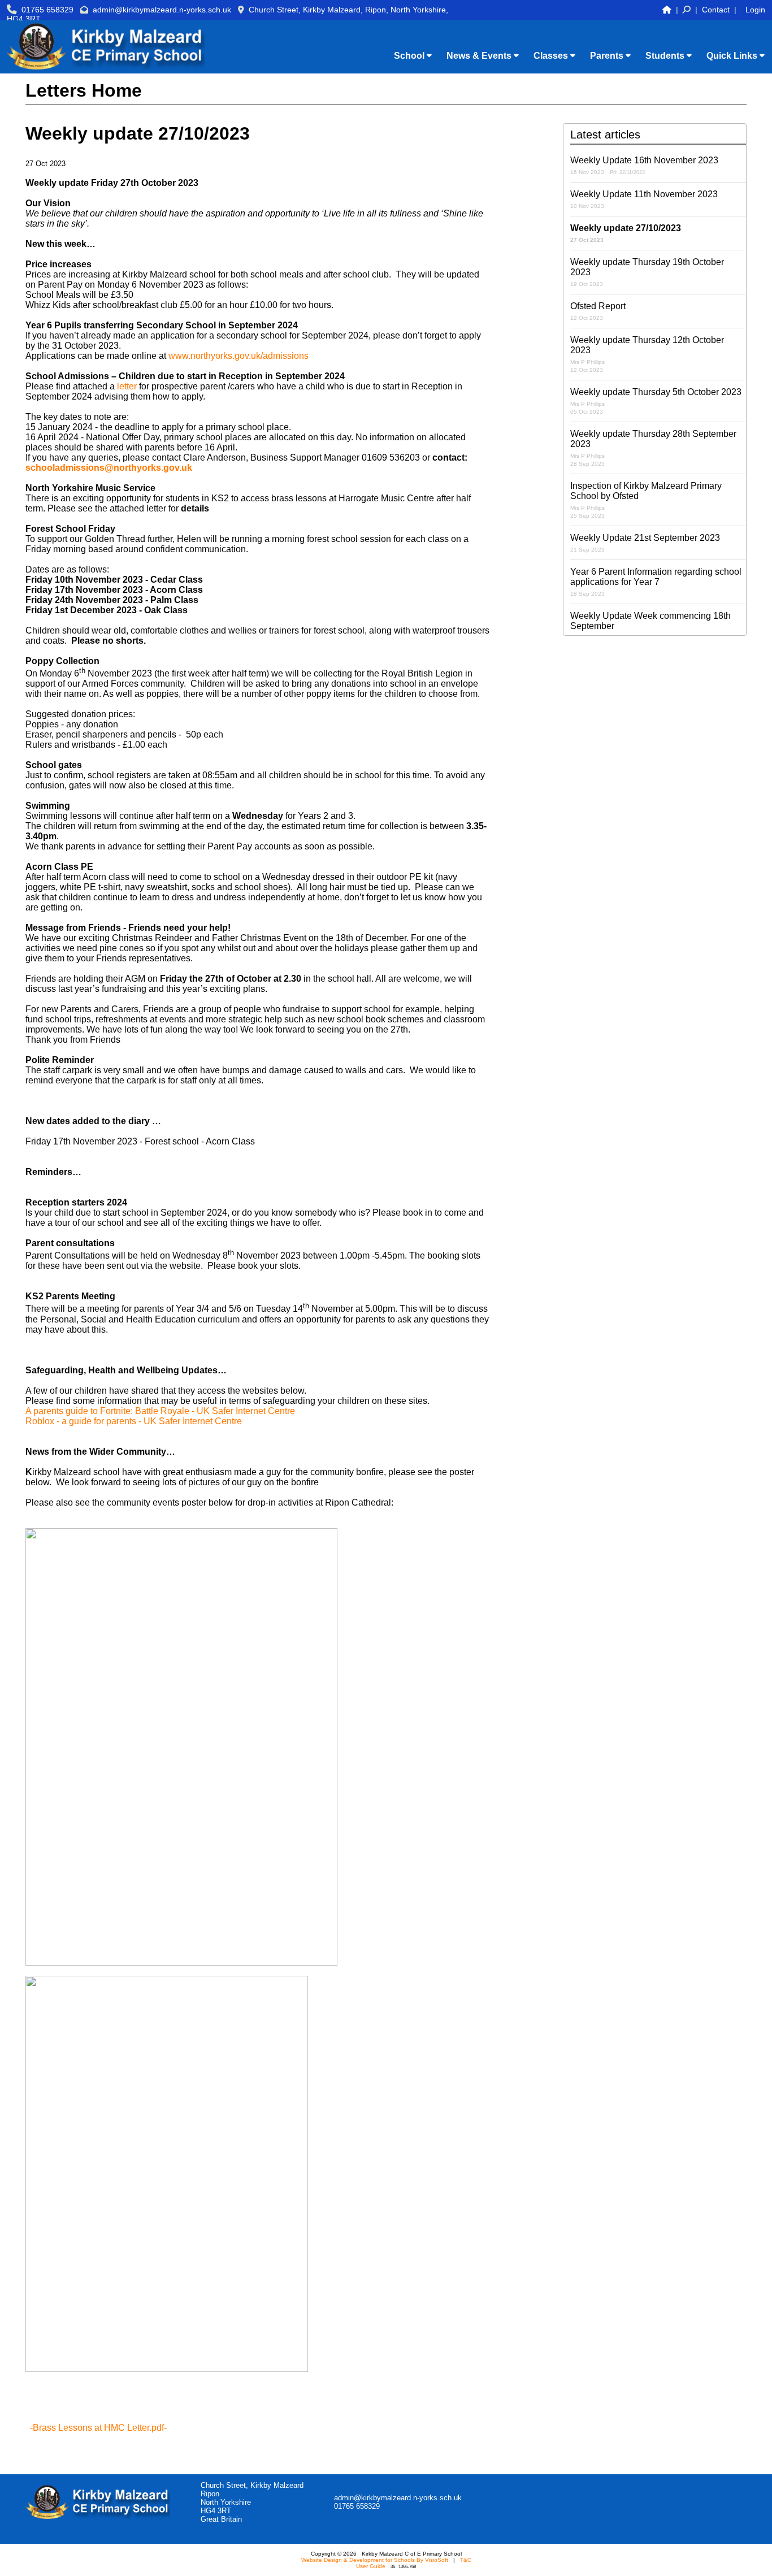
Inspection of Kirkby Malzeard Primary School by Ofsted (646, 500)
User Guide (371, 2566)
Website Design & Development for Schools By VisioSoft (375, 2560)
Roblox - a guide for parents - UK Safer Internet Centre (134, 1421)
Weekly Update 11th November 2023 (644, 199)
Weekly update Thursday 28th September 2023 (653, 448)
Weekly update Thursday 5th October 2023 (656, 401)
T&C (466, 2560)
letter (127, 386)
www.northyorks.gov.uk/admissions (238, 356)
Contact (716, 10)
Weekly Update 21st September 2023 (645, 543)
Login (755, 10)
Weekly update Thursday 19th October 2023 (647, 272)
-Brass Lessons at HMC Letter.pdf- (98, 2428)
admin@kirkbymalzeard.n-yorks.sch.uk (162, 10)
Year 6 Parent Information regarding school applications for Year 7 (656, 582)
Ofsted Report (598, 311)
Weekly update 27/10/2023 (626, 233)
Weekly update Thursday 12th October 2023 (647, 354)
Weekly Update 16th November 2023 (644, 165)
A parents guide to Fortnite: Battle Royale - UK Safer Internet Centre (160, 1411)
